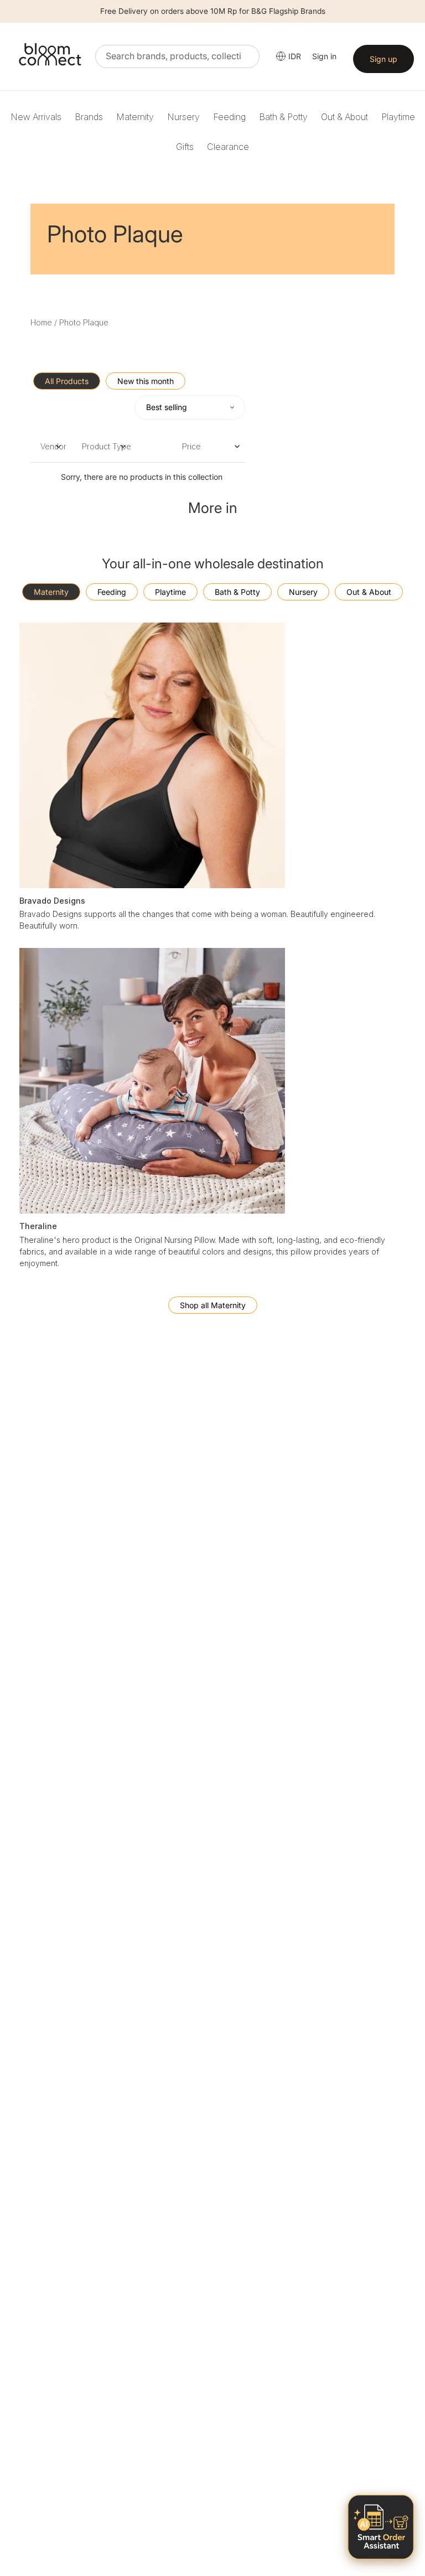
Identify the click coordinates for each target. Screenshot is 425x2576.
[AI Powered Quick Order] (381, 2527)
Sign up (383, 59)
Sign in (324, 56)
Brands (89, 117)
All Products (67, 381)
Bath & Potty (283, 117)
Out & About (344, 117)
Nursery (183, 117)
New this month (146, 381)
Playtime (398, 117)
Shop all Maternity (213, 1305)
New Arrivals (36, 117)
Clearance (228, 147)
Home (41, 322)
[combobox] (177, 56)
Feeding (229, 117)
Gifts (185, 147)
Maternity (135, 117)
